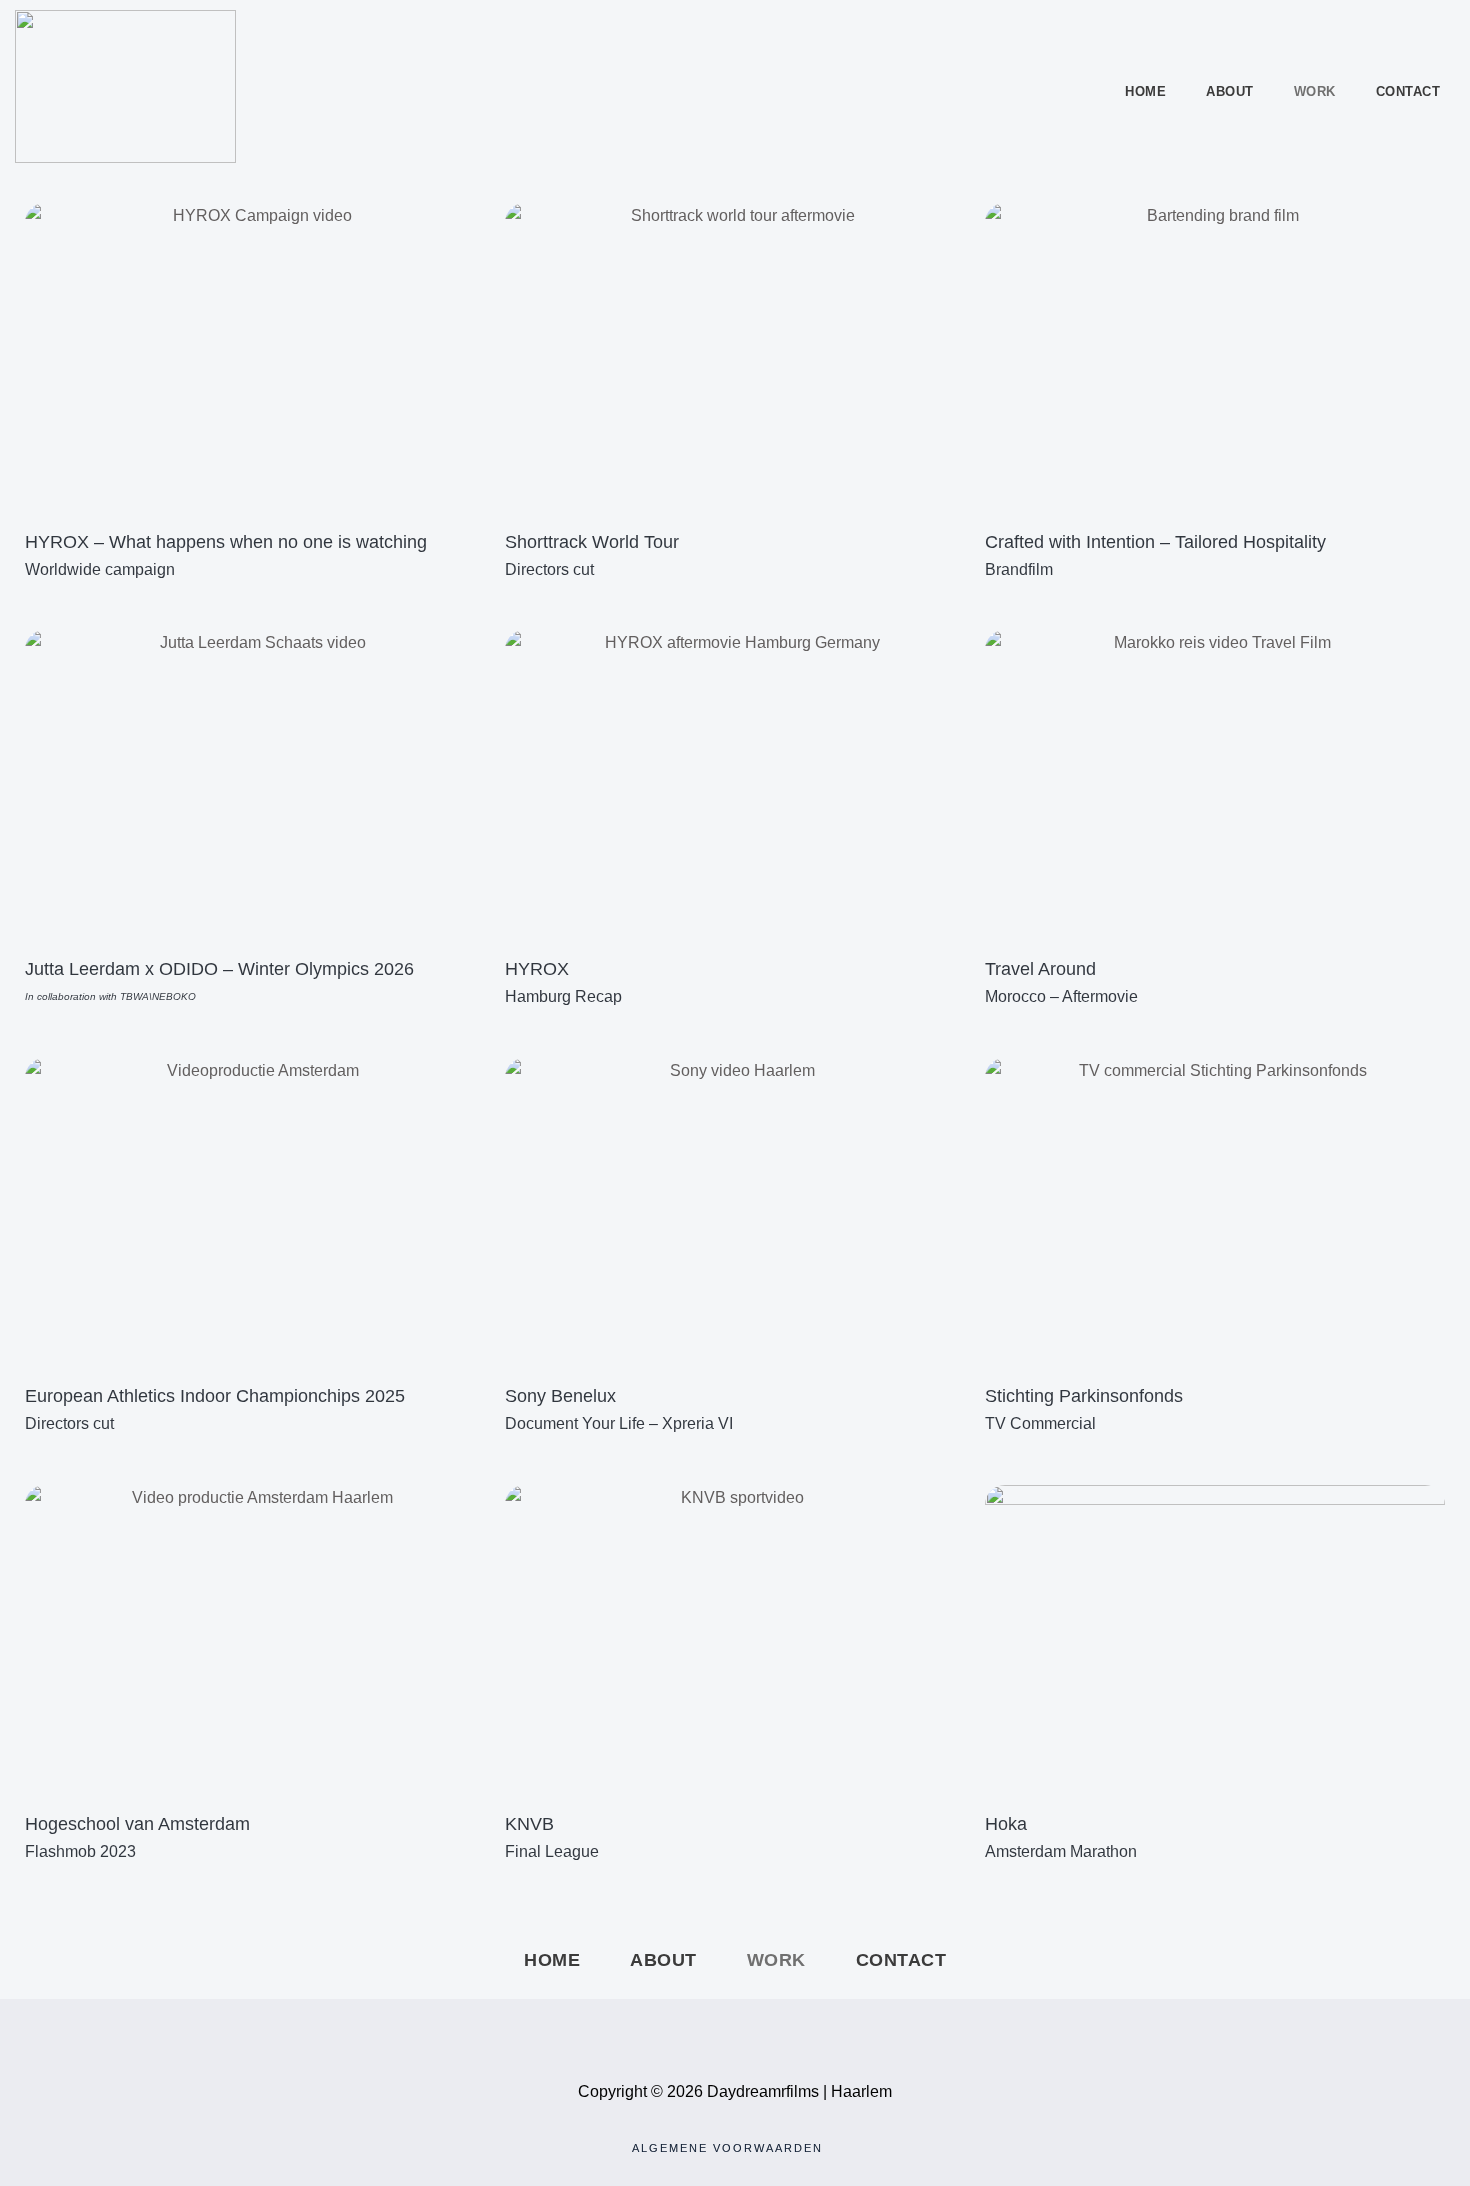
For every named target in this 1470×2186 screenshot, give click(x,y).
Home (1145, 91)
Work (1315, 91)
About (1230, 91)
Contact (1408, 91)
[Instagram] (735, 2029)
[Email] (779, 2029)
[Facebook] (691, 2029)
